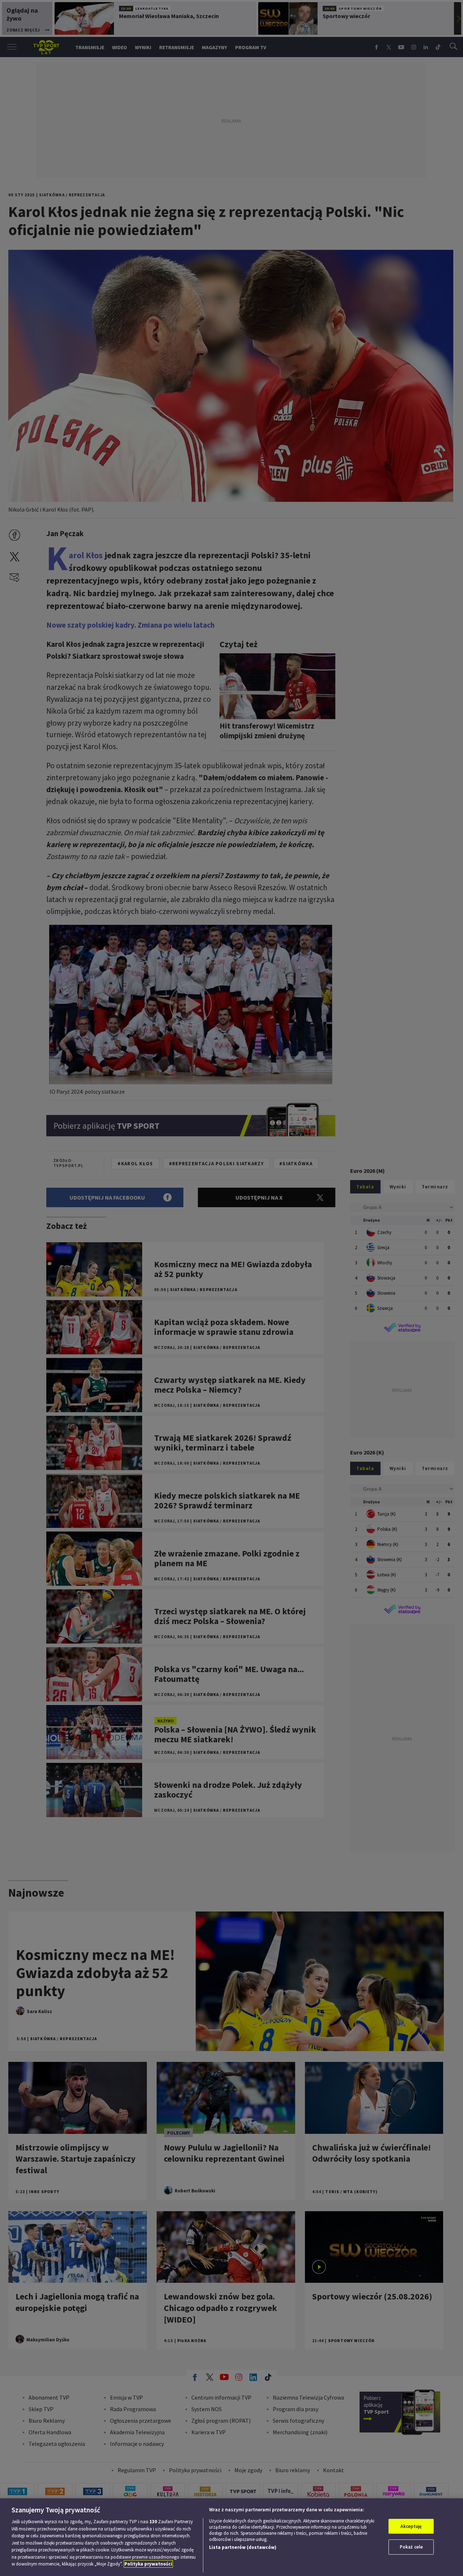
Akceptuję (411, 2526)
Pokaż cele (411, 2547)
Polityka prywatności (148, 2564)
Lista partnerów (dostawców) (243, 2547)
